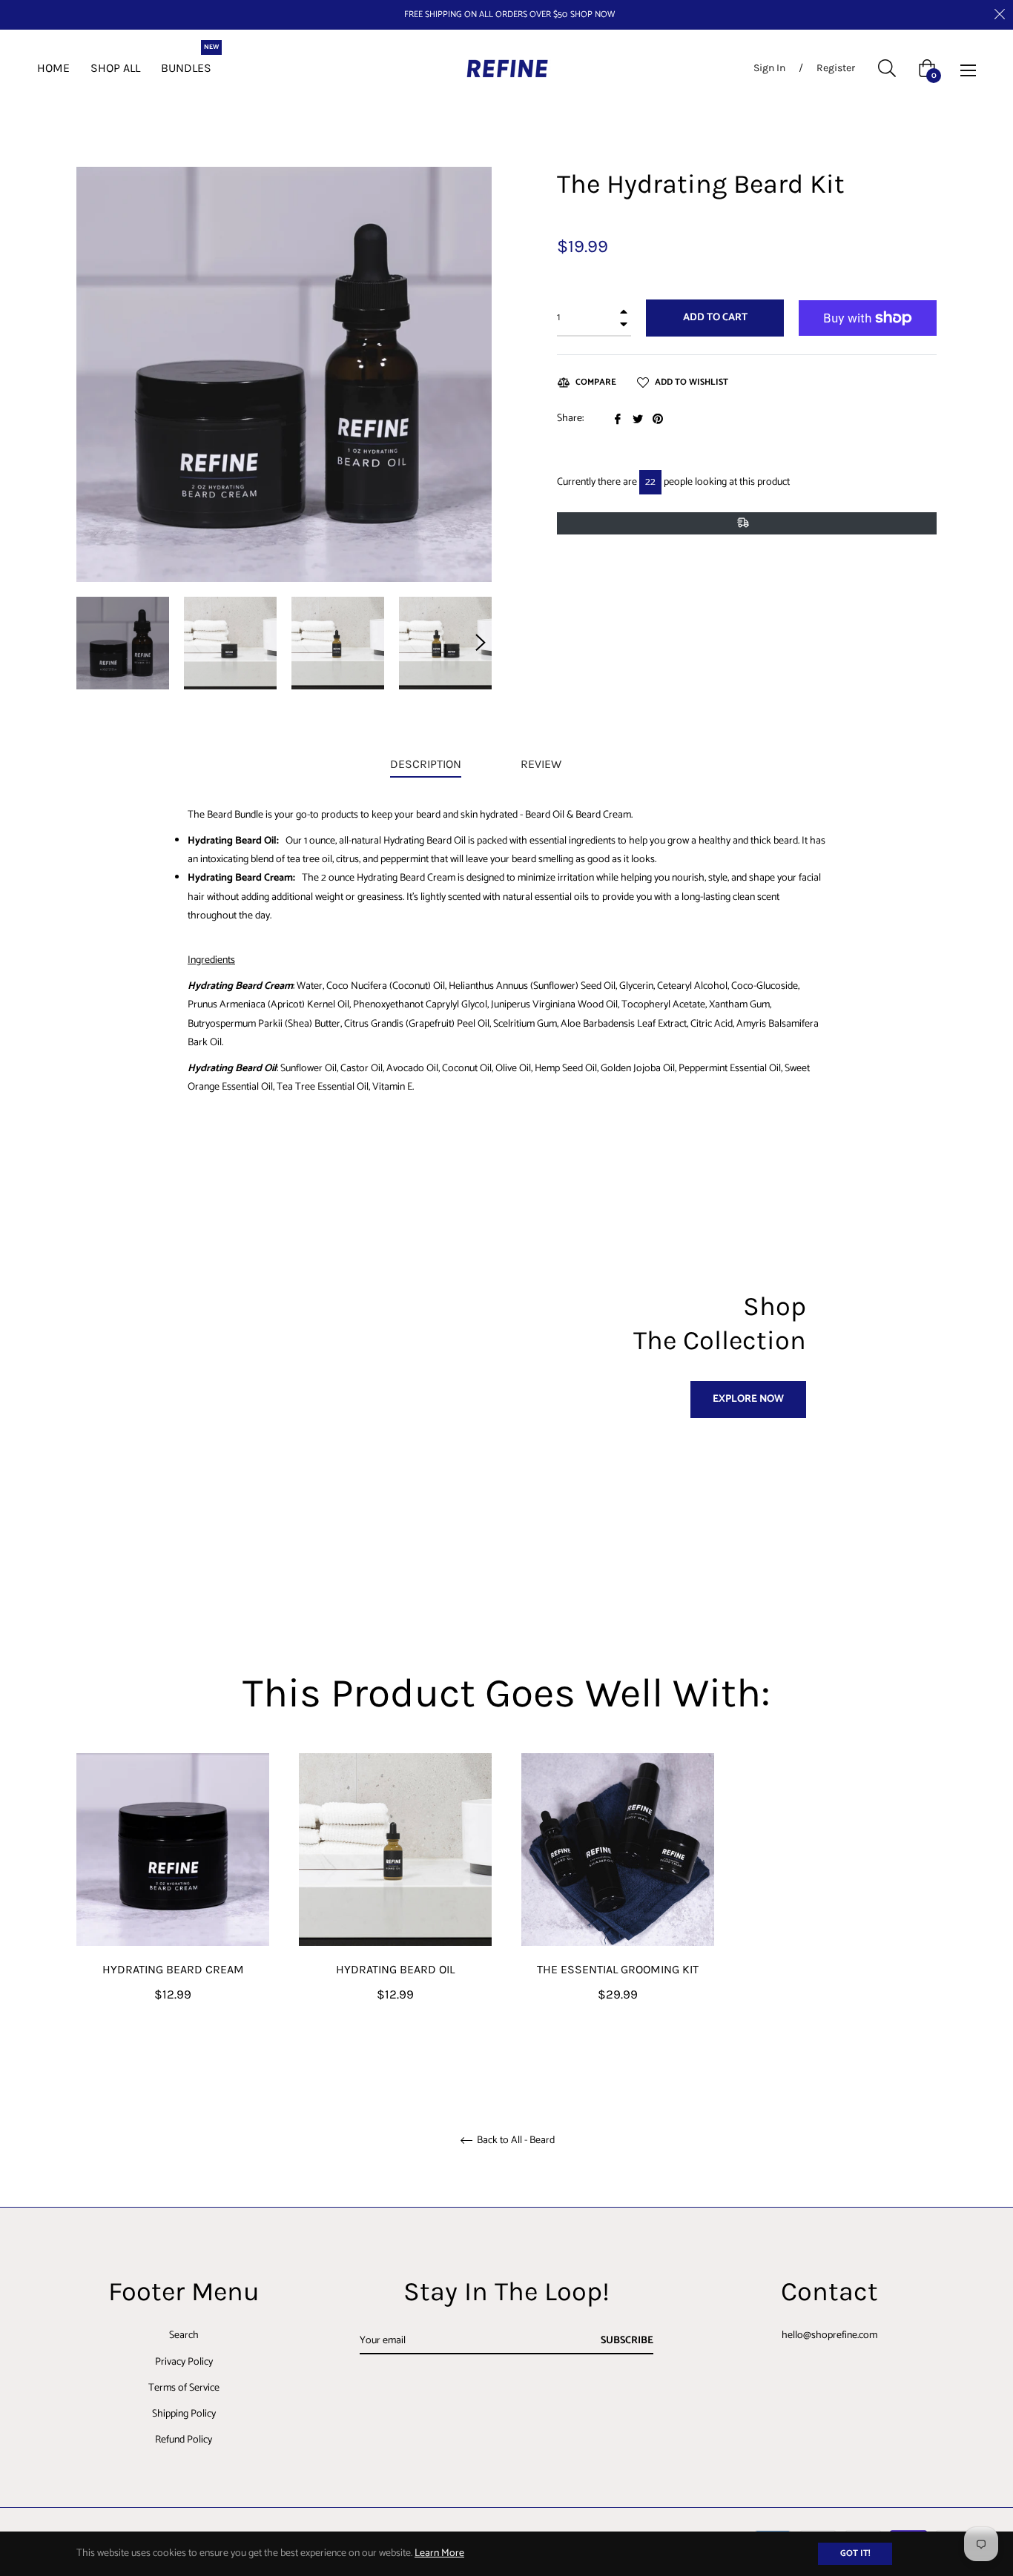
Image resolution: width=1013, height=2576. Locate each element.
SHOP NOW (593, 15)
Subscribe (627, 2341)
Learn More (439, 2553)
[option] (173, 1903)
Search (184, 2335)
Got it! (855, 2553)
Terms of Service (184, 2388)
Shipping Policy (184, 2414)
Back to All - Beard (515, 2141)
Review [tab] (542, 764)
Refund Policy (184, 2440)
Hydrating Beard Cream (173, 1969)
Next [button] (481, 643)
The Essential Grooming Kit (618, 1969)
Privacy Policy (184, 2362)
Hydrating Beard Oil (395, 1969)
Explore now (748, 1399)
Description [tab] (426, 764)
